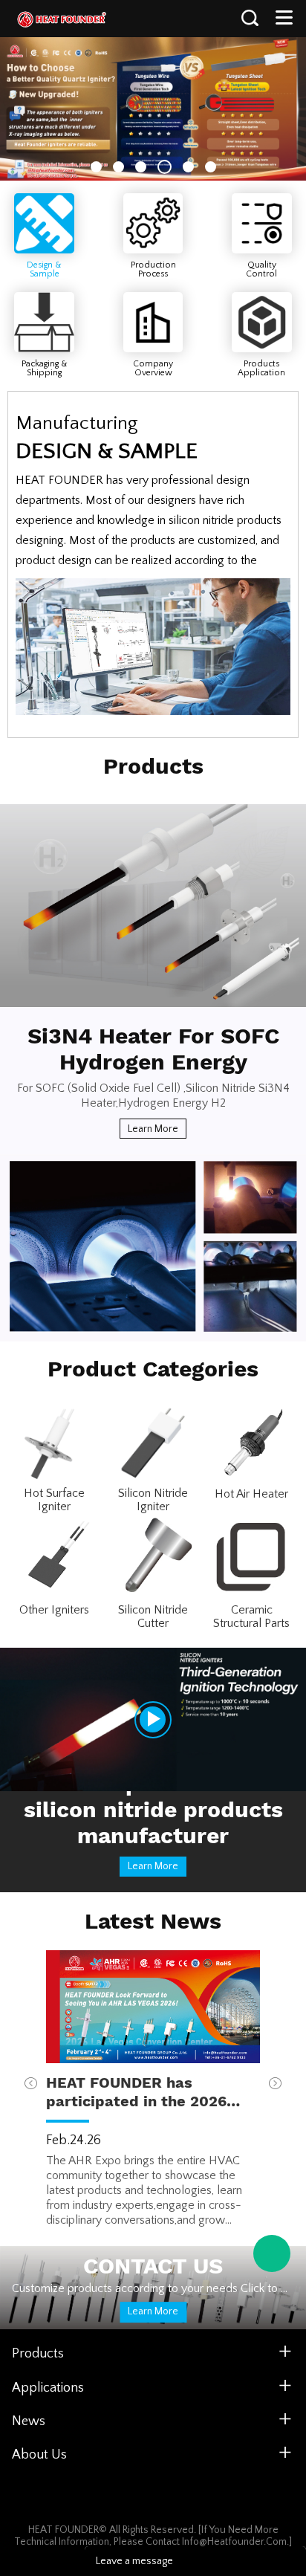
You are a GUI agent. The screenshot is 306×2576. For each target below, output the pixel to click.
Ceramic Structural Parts (251, 1617)
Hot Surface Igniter (54, 1500)
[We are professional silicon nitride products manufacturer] (153, 1719)
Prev (31, 2084)
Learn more (153, 1129)
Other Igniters (54, 1610)
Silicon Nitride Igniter (153, 1500)
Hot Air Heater (251, 1494)
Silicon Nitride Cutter (153, 1617)
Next (275, 2084)
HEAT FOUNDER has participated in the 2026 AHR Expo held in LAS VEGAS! (136, 2092)
